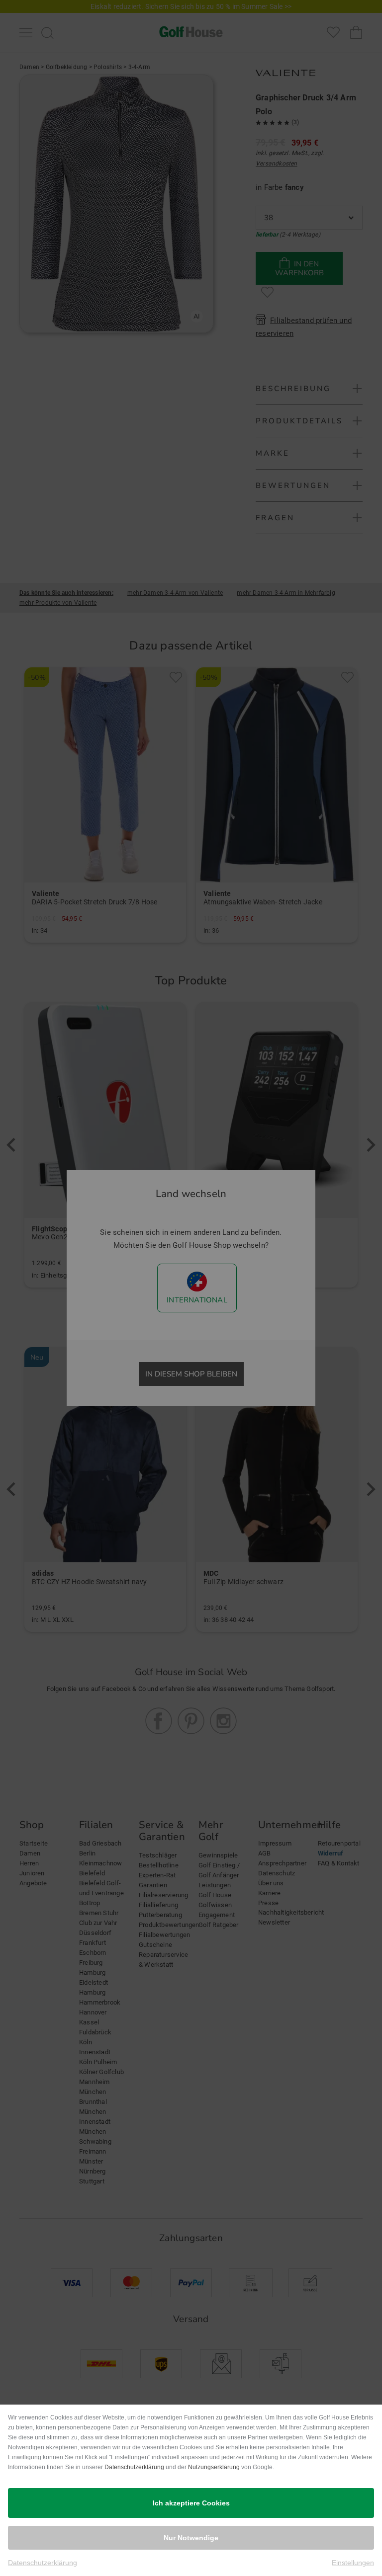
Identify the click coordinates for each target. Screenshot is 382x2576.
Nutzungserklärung (214, 2467)
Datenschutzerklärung (134, 2467)
